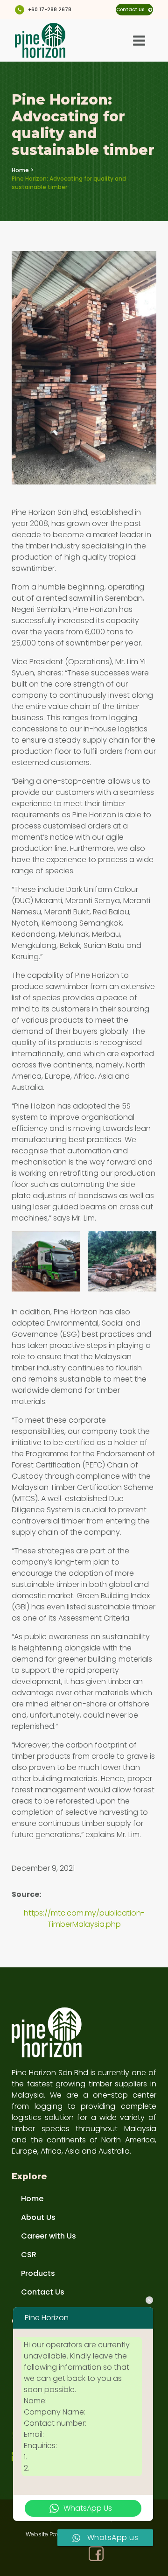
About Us (38, 2217)
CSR (29, 2255)
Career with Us (49, 2236)
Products (38, 2273)
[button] (134, 10)
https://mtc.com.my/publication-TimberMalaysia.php (84, 1919)
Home (20, 170)
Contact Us (43, 2292)
